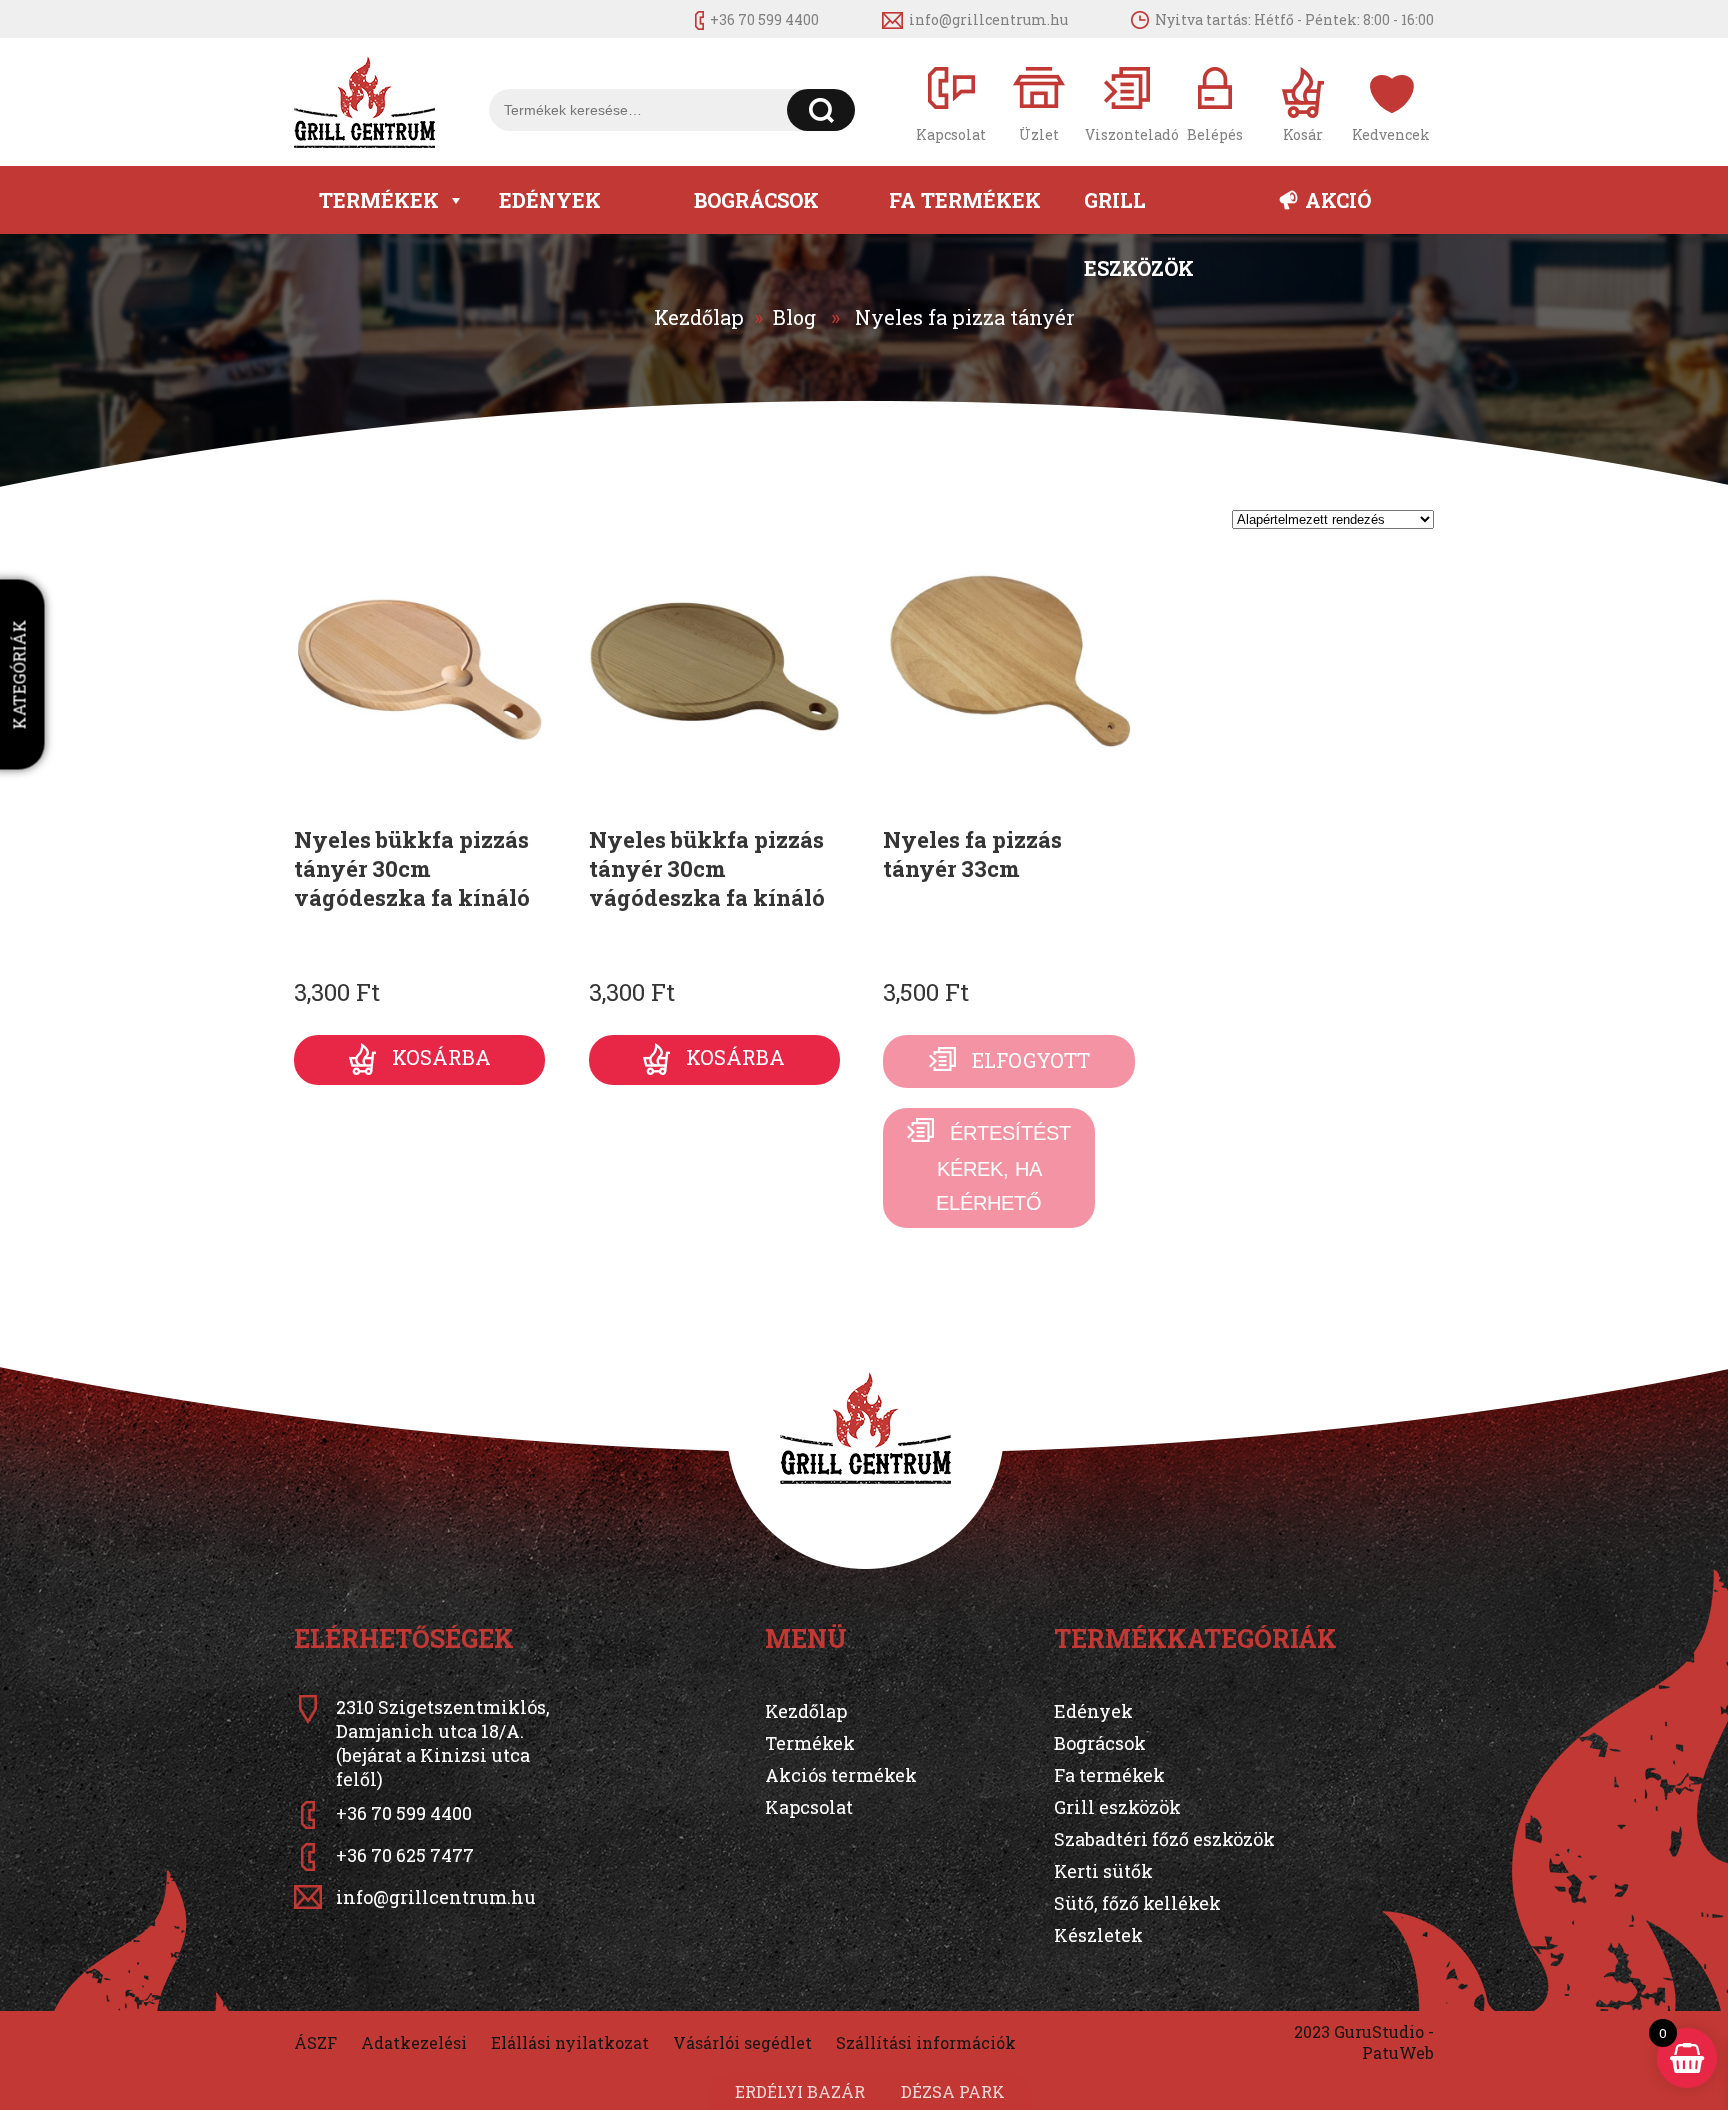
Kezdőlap (699, 317)
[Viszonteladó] (1127, 102)
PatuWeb (1398, 2052)
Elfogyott (1031, 1060)
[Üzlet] (1039, 102)
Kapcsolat (809, 1807)
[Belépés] (1215, 102)
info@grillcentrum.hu (988, 19)
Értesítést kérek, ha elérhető (1003, 1168)
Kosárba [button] (441, 1057)
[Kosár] (1303, 102)
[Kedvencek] (1391, 102)
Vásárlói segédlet (742, 2042)
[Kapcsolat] (951, 102)
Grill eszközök (1139, 210)
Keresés (821, 110)
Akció (1338, 200)
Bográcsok (756, 200)
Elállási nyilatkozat (570, 2042)
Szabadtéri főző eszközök (1164, 1839)
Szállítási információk (926, 2042)
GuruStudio (1379, 2031)
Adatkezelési (414, 2042)
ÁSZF (315, 2042)
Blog (794, 317)
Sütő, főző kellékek (1137, 1903)
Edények (550, 200)
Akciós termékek (841, 1775)
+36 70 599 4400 (764, 19)
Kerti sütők (1103, 1871)
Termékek (379, 200)
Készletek (1098, 1935)
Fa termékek (965, 200)
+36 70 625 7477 (405, 1855)
